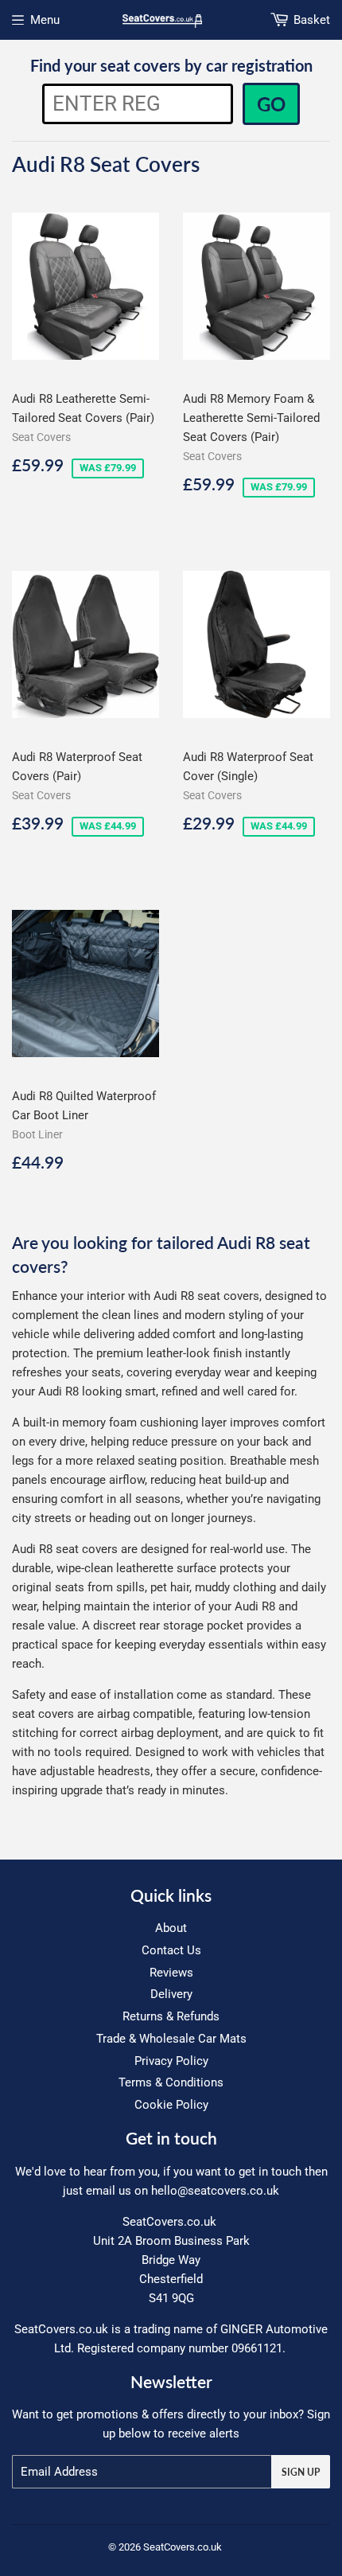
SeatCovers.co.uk (183, 2547)
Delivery (171, 1994)
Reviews (171, 1973)
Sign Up (301, 2472)
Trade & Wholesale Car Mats (171, 2039)
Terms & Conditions (171, 2082)
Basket (312, 20)
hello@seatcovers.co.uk (215, 2191)
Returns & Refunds (171, 2016)
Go (271, 104)
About (171, 1928)
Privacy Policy (171, 2061)
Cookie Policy (171, 2105)
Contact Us (171, 1950)
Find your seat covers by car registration (171, 65)
